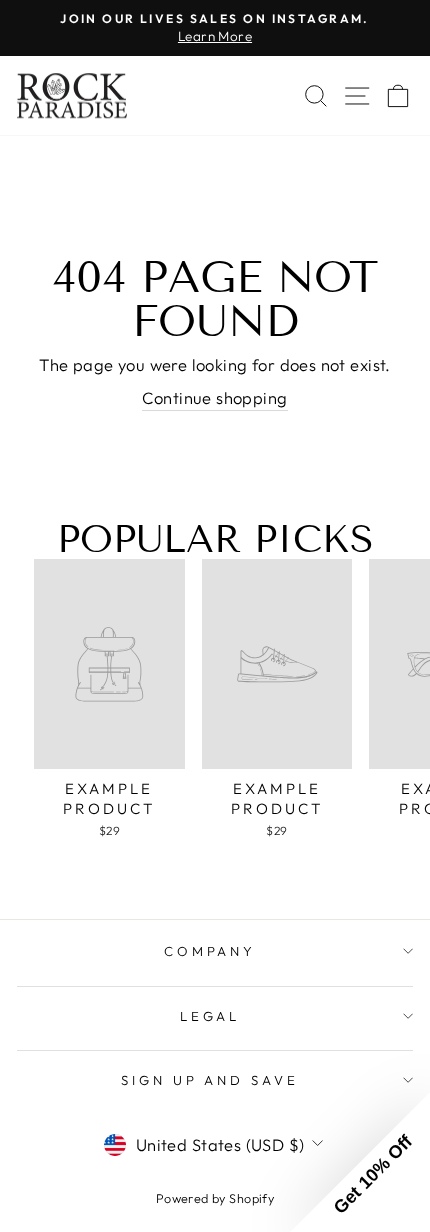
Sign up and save (210, 1080)
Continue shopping (214, 397)
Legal (210, 1016)
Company (210, 951)
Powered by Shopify (215, 1198)
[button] (360, 1162)
